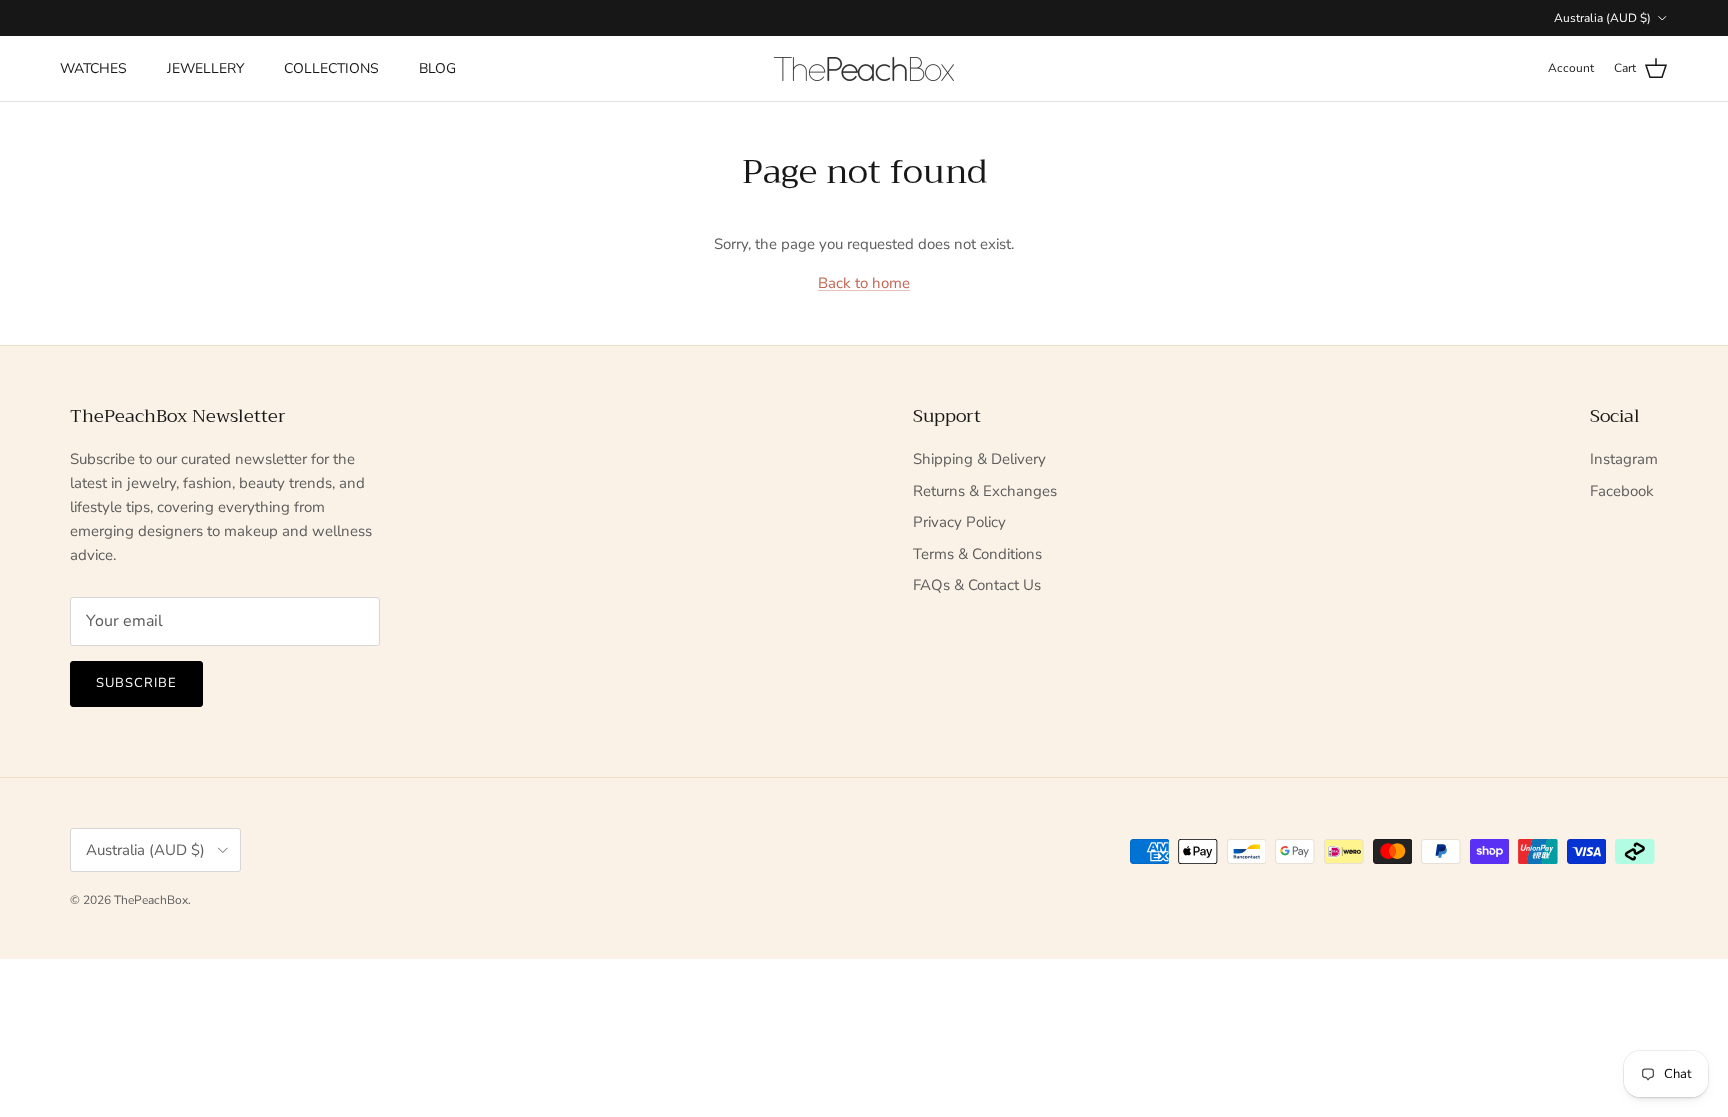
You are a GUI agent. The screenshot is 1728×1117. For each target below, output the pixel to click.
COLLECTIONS (331, 68)
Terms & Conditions (977, 554)
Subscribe (136, 683)
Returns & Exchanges (985, 491)
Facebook (1622, 491)
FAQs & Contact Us (977, 585)
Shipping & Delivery (979, 459)
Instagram (1624, 459)
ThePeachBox (151, 900)
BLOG (437, 68)
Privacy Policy (959, 522)
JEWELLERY (205, 68)
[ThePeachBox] (864, 69)
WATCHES (93, 68)
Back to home (864, 283)
